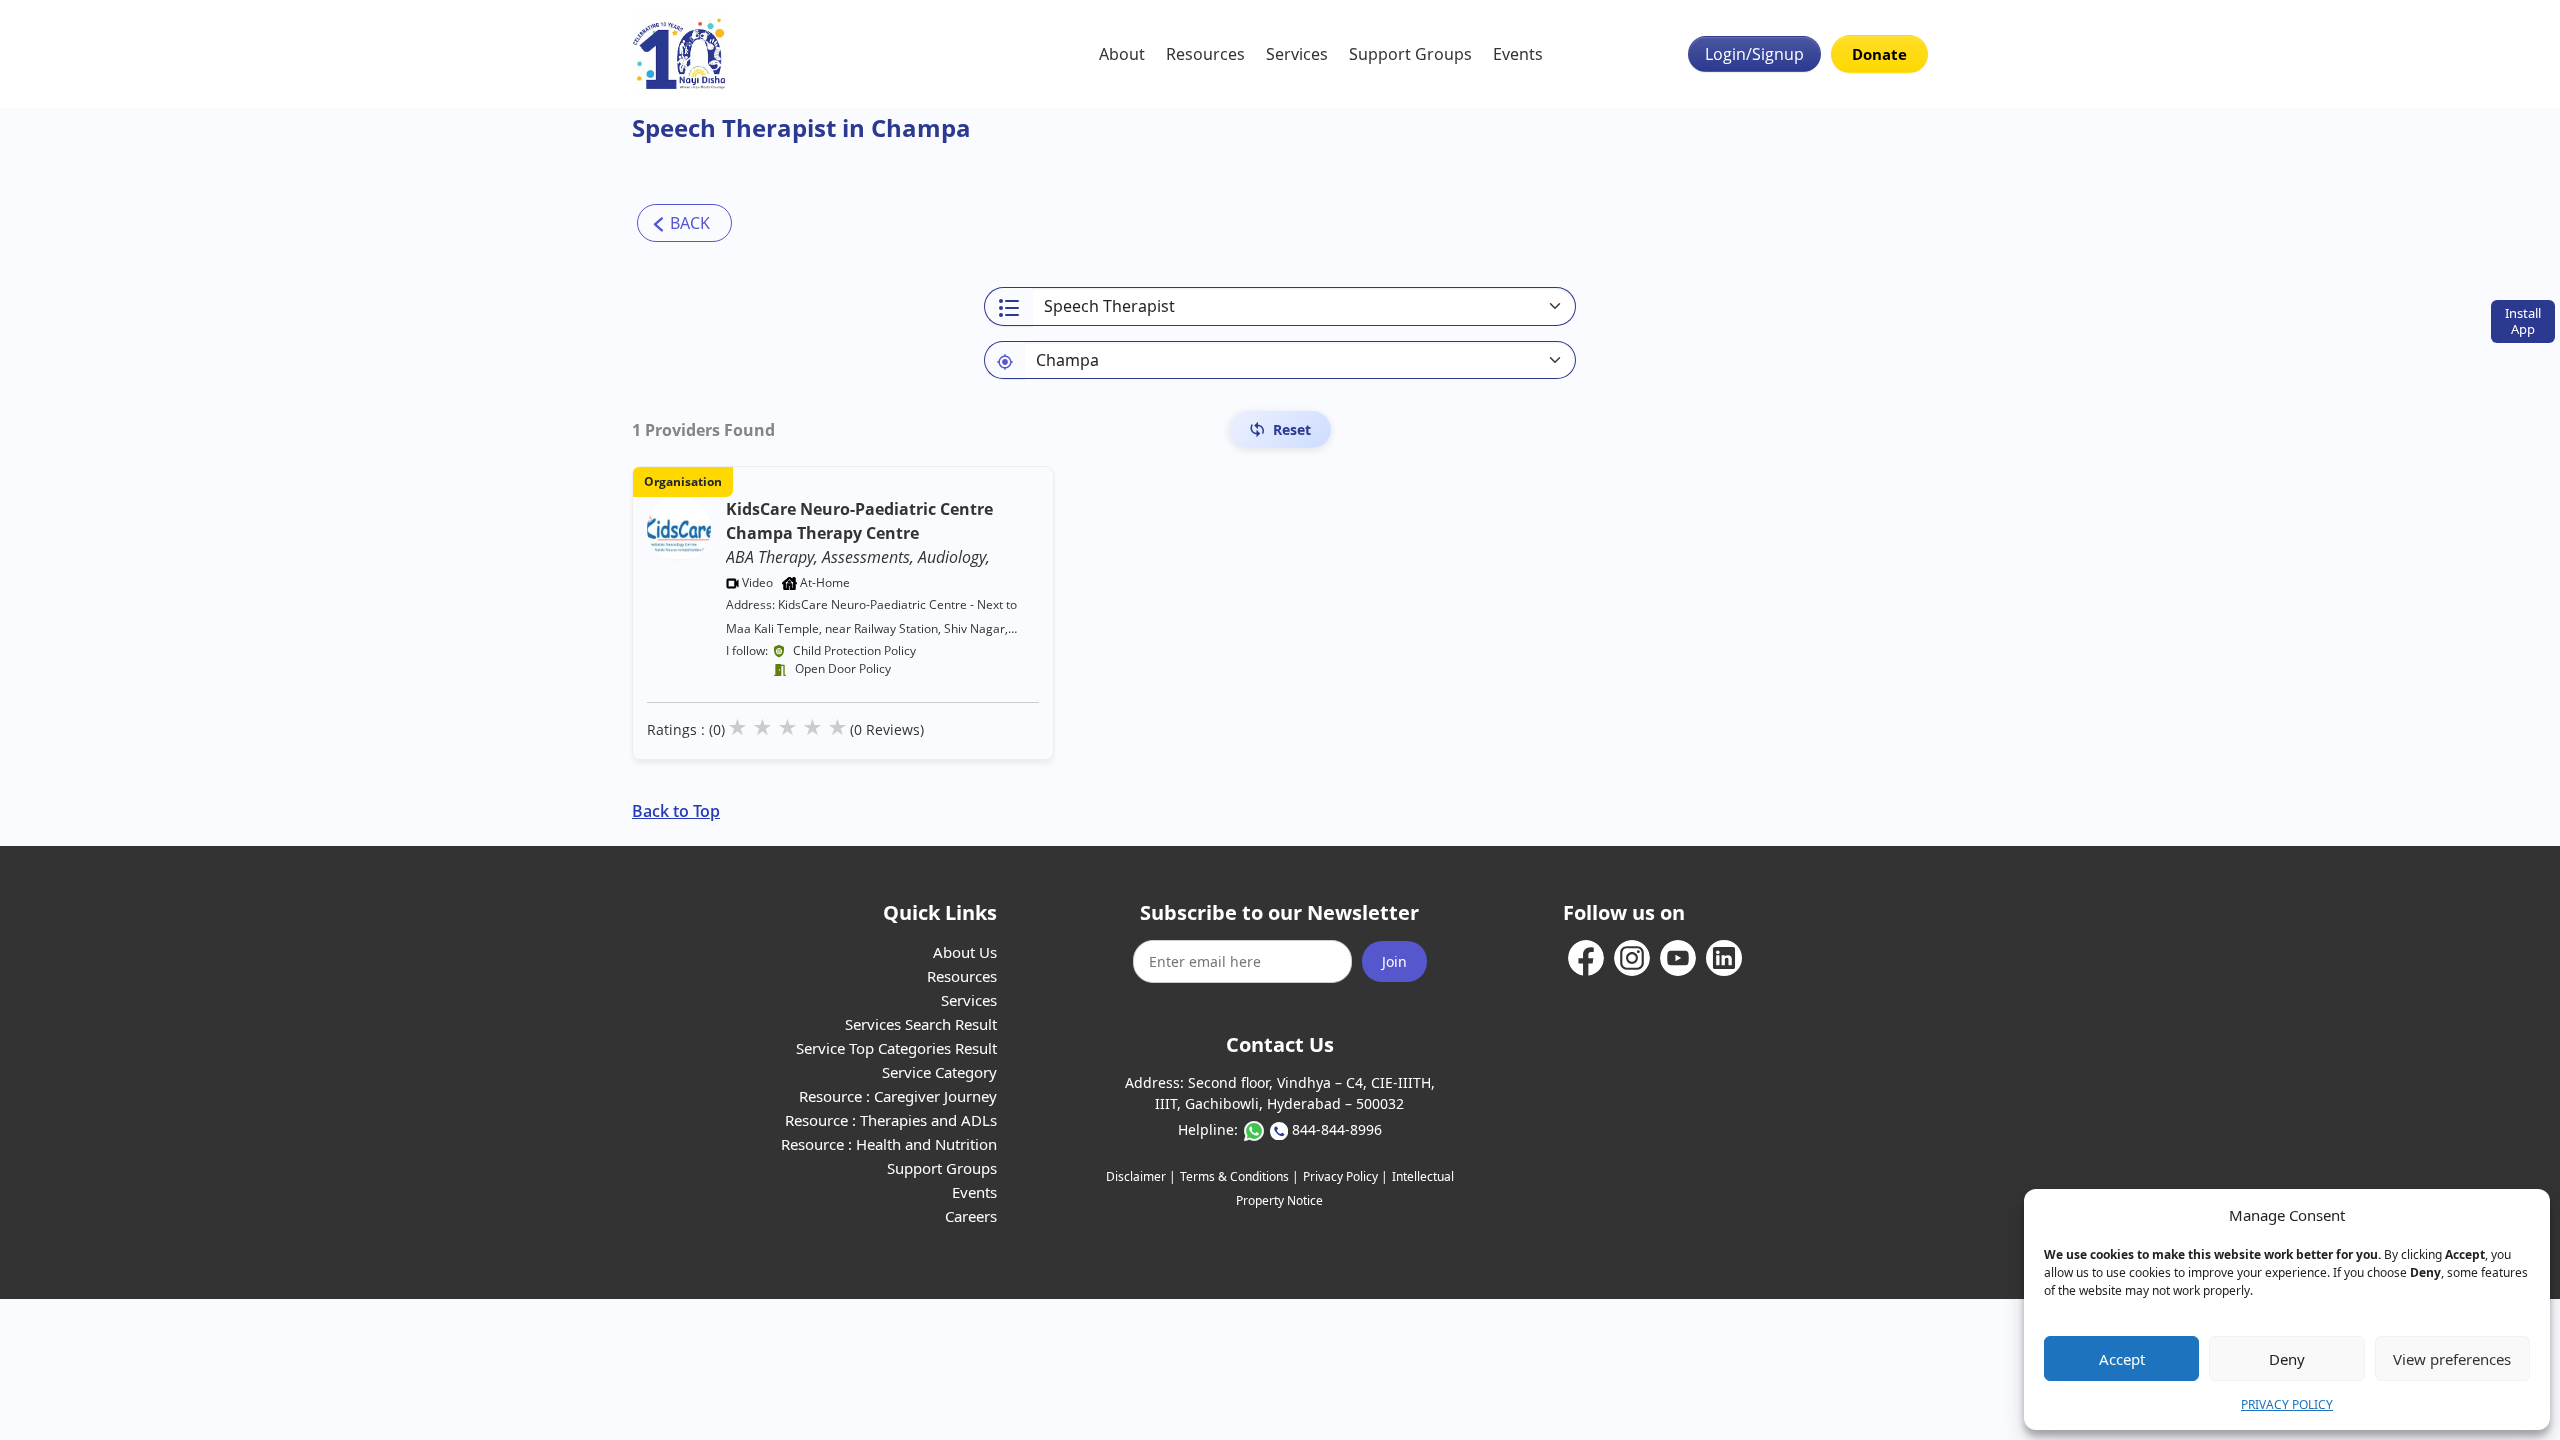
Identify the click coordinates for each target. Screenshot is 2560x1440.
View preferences (2452, 1359)
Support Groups (1410, 54)
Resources (1205, 54)
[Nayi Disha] (679, 54)
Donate (1879, 54)
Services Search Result (921, 1024)
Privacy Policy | (1345, 1176)
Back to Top (676, 811)
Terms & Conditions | (1239, 1176)
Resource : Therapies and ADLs (891, 1120)
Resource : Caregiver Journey (898, 1096)
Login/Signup (1754, 54)
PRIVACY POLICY (2287, 1404)
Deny (2287, 1359)
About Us (965, 952)
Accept (2122, 1359)
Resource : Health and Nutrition (889, 1144)
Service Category (939, 1072)
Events (1518, 54)
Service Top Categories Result (896, 1048)
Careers (971, 1216)
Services (1297, 54)
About (1122, 54)
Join (1394, 961)
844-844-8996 (1337, 1129)
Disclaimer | (1141, 1176)
